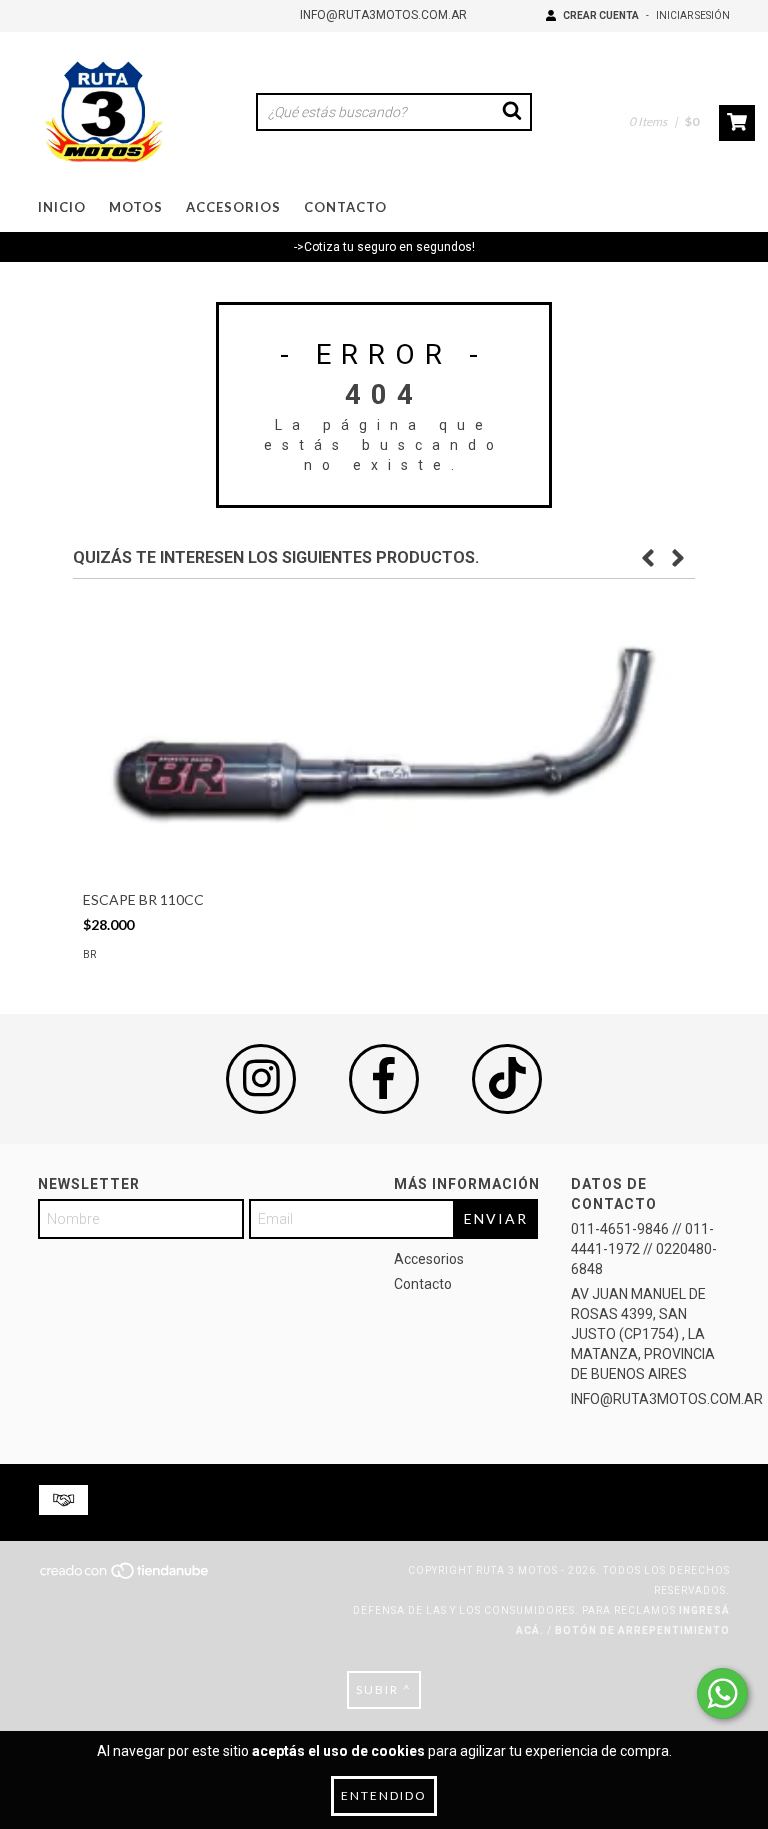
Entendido (384, 1795)
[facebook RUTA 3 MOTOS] (384, 1079)
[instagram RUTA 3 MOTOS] (261, 1079)
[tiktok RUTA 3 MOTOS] (507, 1079)
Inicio (62, 207)
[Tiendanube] (125, 1576)
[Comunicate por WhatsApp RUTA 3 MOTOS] (722, 1693)
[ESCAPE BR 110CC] (384, 734)
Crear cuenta (601, 15)
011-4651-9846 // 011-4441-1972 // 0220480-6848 (644, 1249)
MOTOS (136, 207)
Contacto (345, 207)
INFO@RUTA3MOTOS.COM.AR (383, 15)
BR (89, 954)
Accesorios (233, 207)
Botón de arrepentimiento (642, 1630)
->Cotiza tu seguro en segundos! (384, 247)
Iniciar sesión (693, 15)
